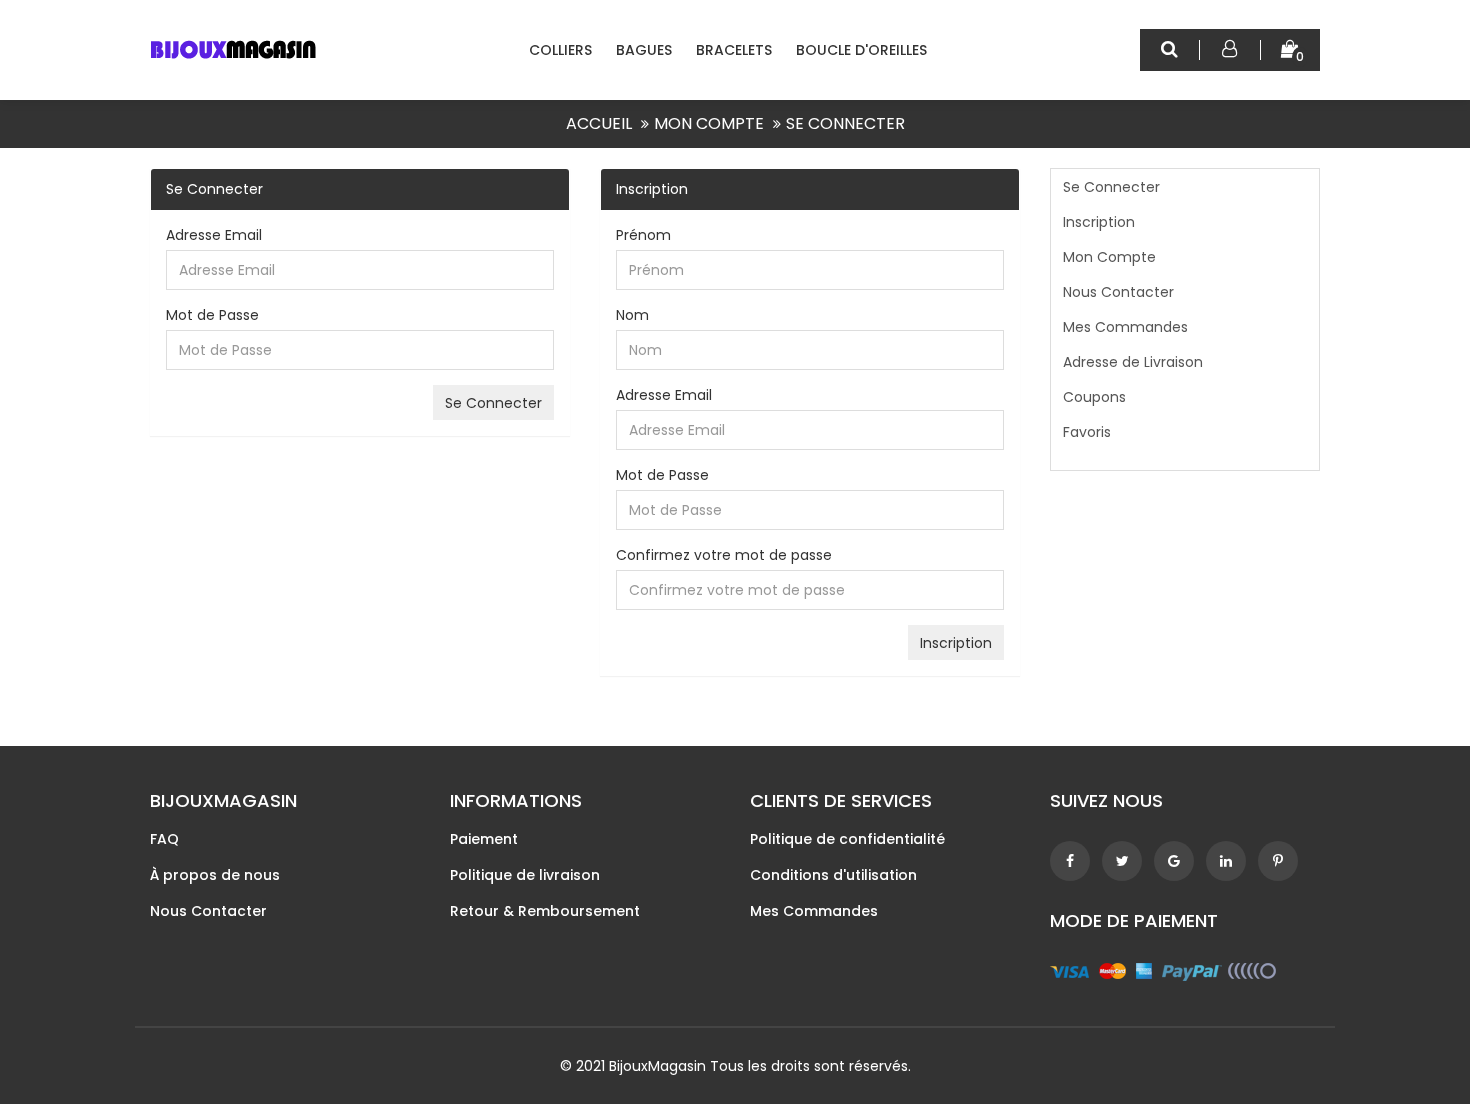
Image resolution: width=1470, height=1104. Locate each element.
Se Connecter (845, 123)
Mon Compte (709, 123)
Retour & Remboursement (545, 911)
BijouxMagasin (657, 1066)
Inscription (1099, 222)
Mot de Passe (212, 315)
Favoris (1087, 432)
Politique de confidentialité (847, 839)
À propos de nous (215, 875)
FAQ (164, 839)
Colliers (560, 50)
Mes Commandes (1125, 327)
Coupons (1094, 397)
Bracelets (734, 50)
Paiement (484, 839)
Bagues (644, 50)
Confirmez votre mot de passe (724, 555)
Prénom (643, 235)
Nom (632, 315)
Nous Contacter (1118, 292)
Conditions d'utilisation (833, 875)
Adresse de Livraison (1133, 362)
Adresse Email (214, 235)
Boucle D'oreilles (861, 50)
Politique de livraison (525, 875)
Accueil (599, 123)
